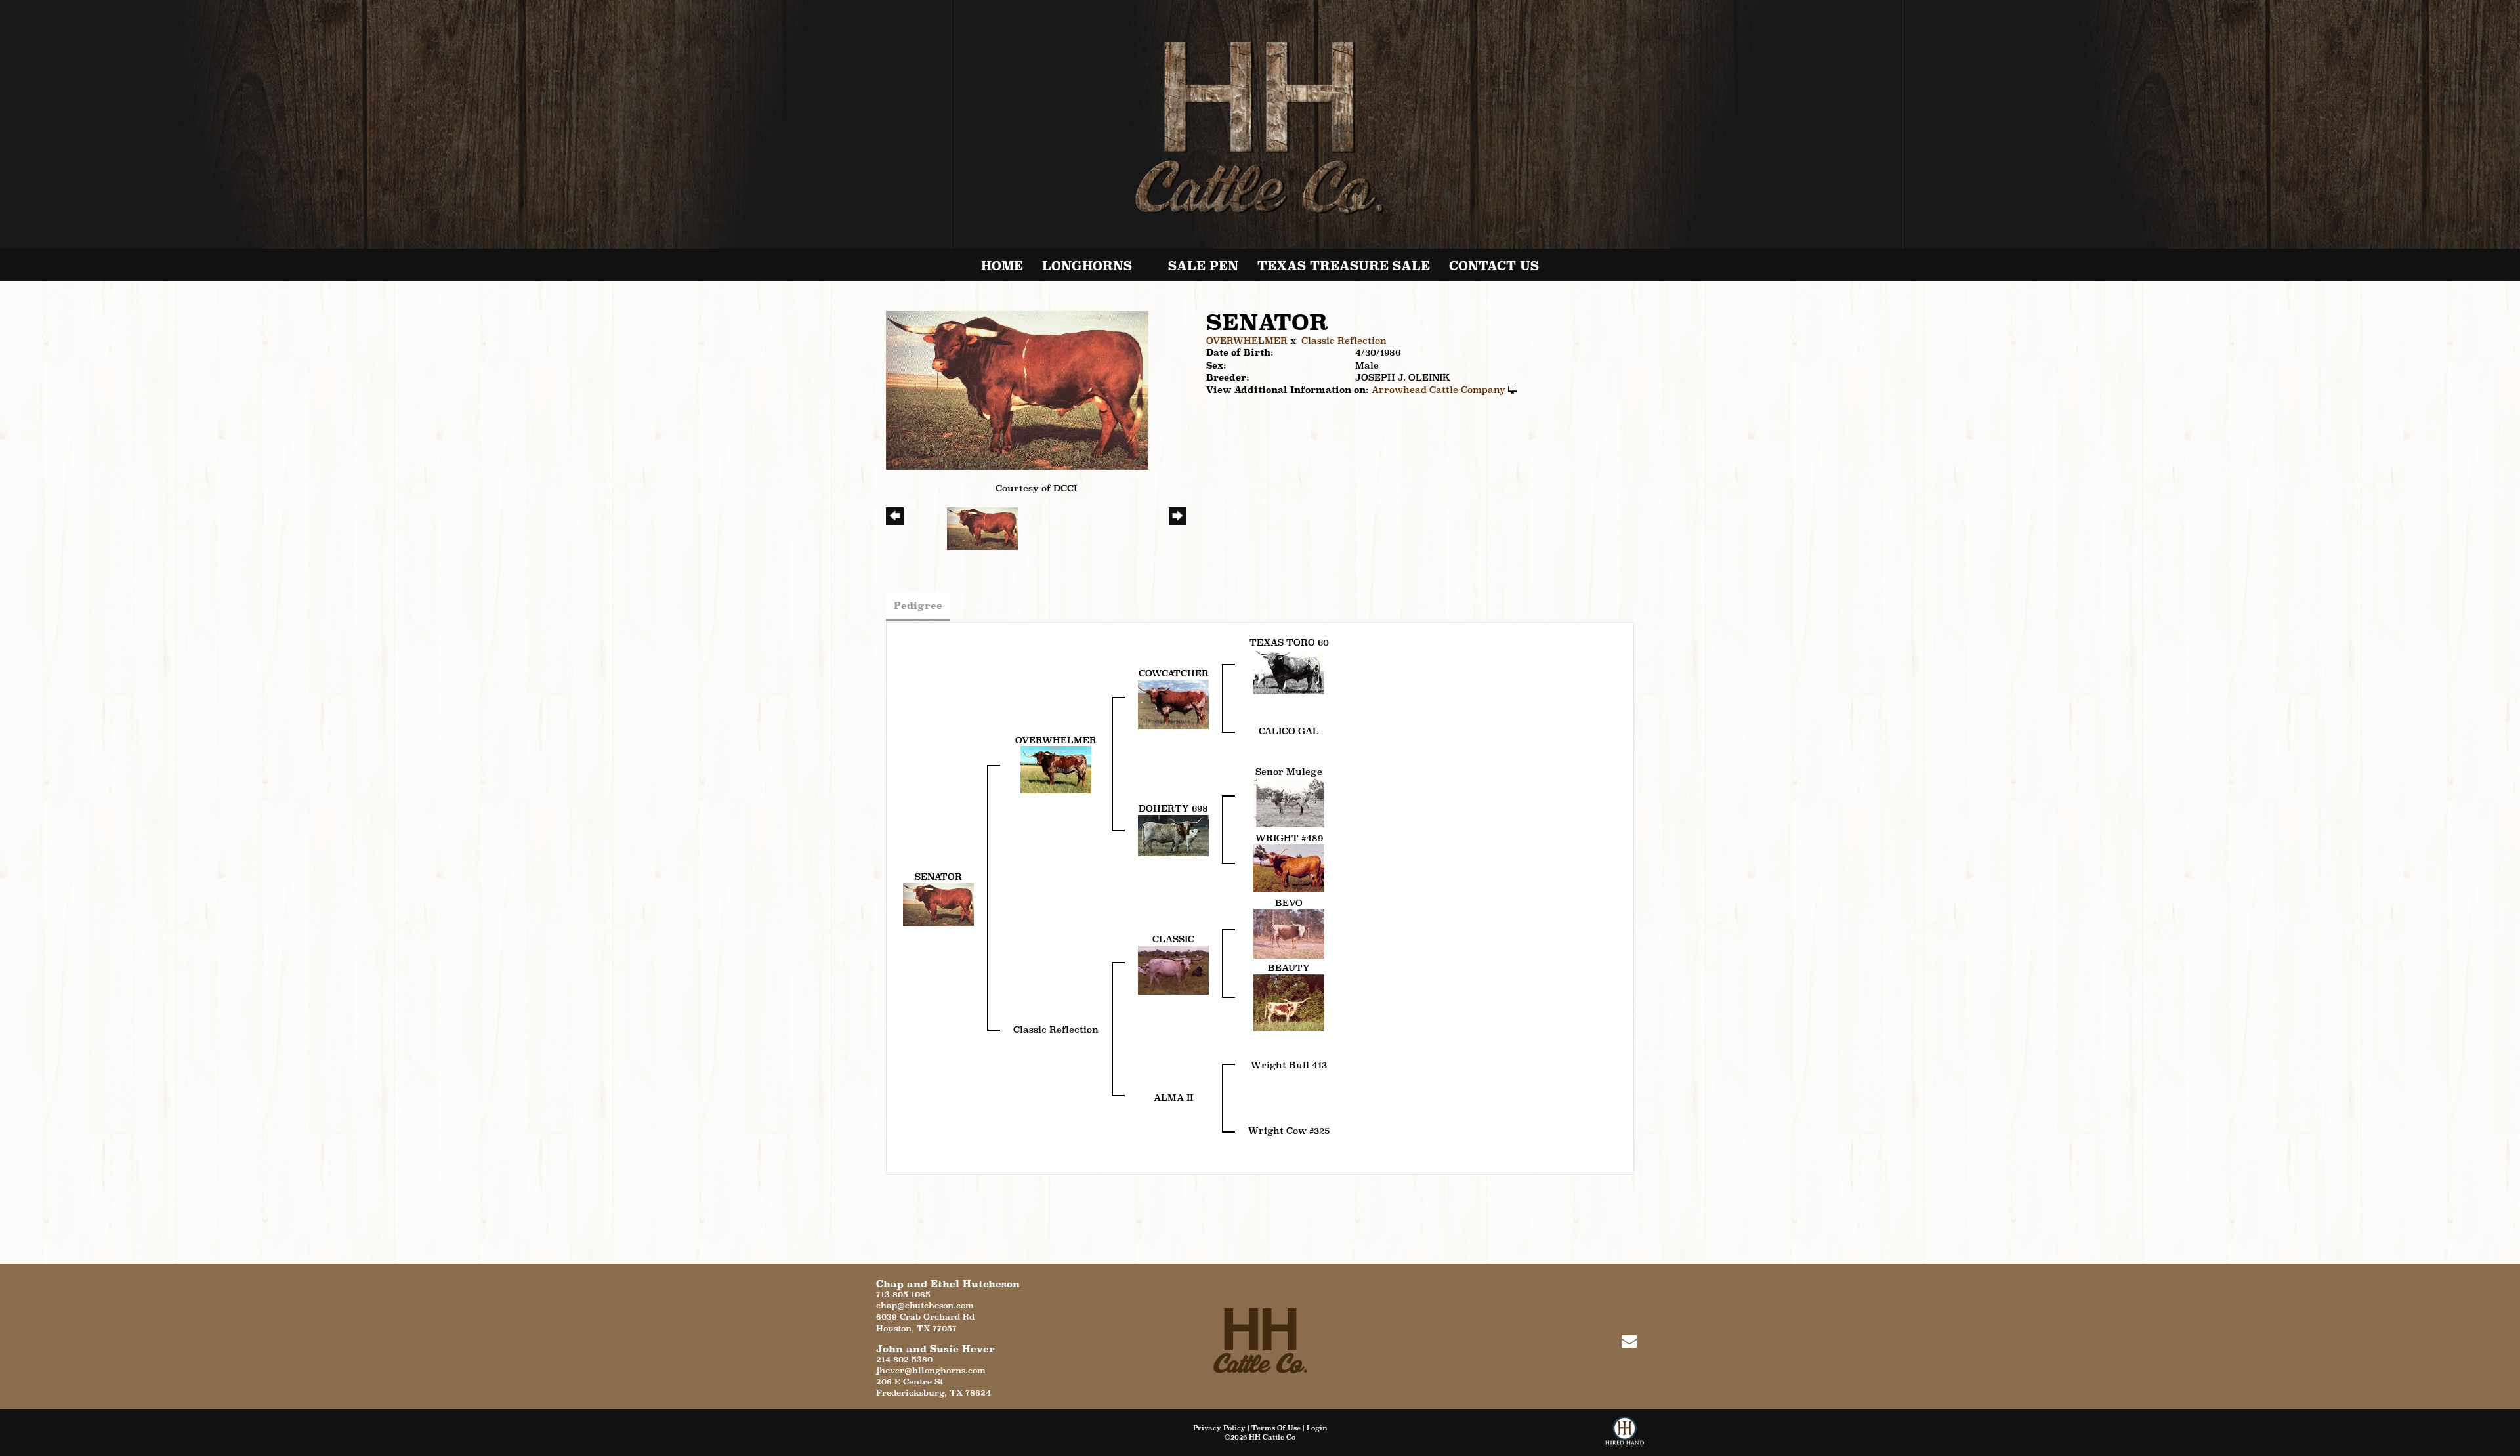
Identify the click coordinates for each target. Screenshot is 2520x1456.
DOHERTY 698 (1173, 808)
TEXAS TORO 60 (1289, 642)
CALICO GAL (1289, 731)
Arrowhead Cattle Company (1438, 390)
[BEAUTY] (1289, 1001)
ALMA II (1173, 1098)
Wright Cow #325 (1289, 1131)
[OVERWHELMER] (1056, 769)
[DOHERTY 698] (1173, 835)
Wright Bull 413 (1289, 1065)
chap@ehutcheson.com (925, 1305)
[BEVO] (1289, 933)
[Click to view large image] (1017, 389)
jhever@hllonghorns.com (931, 1370)
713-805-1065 (903, 1294)
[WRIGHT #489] (1289, 867)
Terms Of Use (1276, 1428)
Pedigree (918, 605)
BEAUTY (1289, 968)
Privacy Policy (1219, 1428)
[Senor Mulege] (1289, 802)
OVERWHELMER (1247, 341)
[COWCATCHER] (1173, 703)
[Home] (1260, 1340)
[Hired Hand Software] (1625, 1436)
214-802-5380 (904, 1359)
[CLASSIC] (1173, 968)
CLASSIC (1173, 939)
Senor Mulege (1289, 772)
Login (1317, 1428)
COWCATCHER (1174, 673)
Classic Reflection (1344, 341)
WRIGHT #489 (1289, 838)
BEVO (1289, 903)
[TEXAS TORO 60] (1289, 671)
